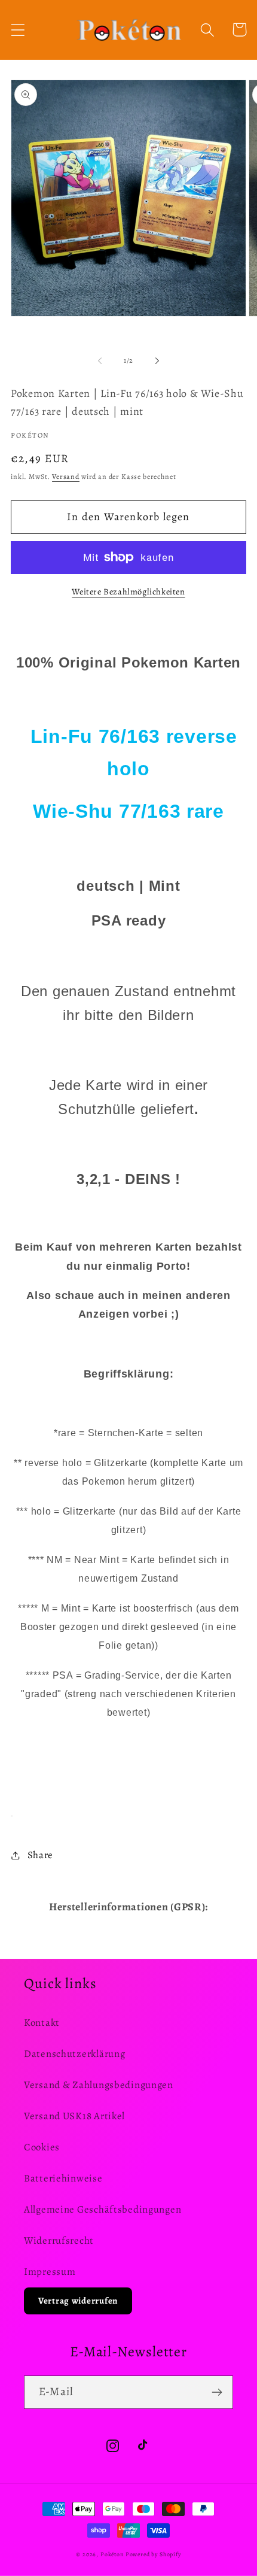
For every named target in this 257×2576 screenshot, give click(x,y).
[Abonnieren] (217, 2392)
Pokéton (112, 2554)
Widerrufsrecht (59, 2240)
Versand (66, 477)
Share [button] (40, 1855)
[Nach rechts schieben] (157, 360)
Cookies (42, 2147)
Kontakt (42, 2023)
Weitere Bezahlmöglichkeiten (128, 591)
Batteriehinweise (63, 2178)
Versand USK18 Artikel (74, 2116)
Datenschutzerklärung (74, 2054)
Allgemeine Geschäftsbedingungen (103, 2209)
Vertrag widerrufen (78, 2301)
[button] (18, 30)
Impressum (50, 2272)
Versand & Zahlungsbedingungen (99, 2085)
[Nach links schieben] (100, 360)
